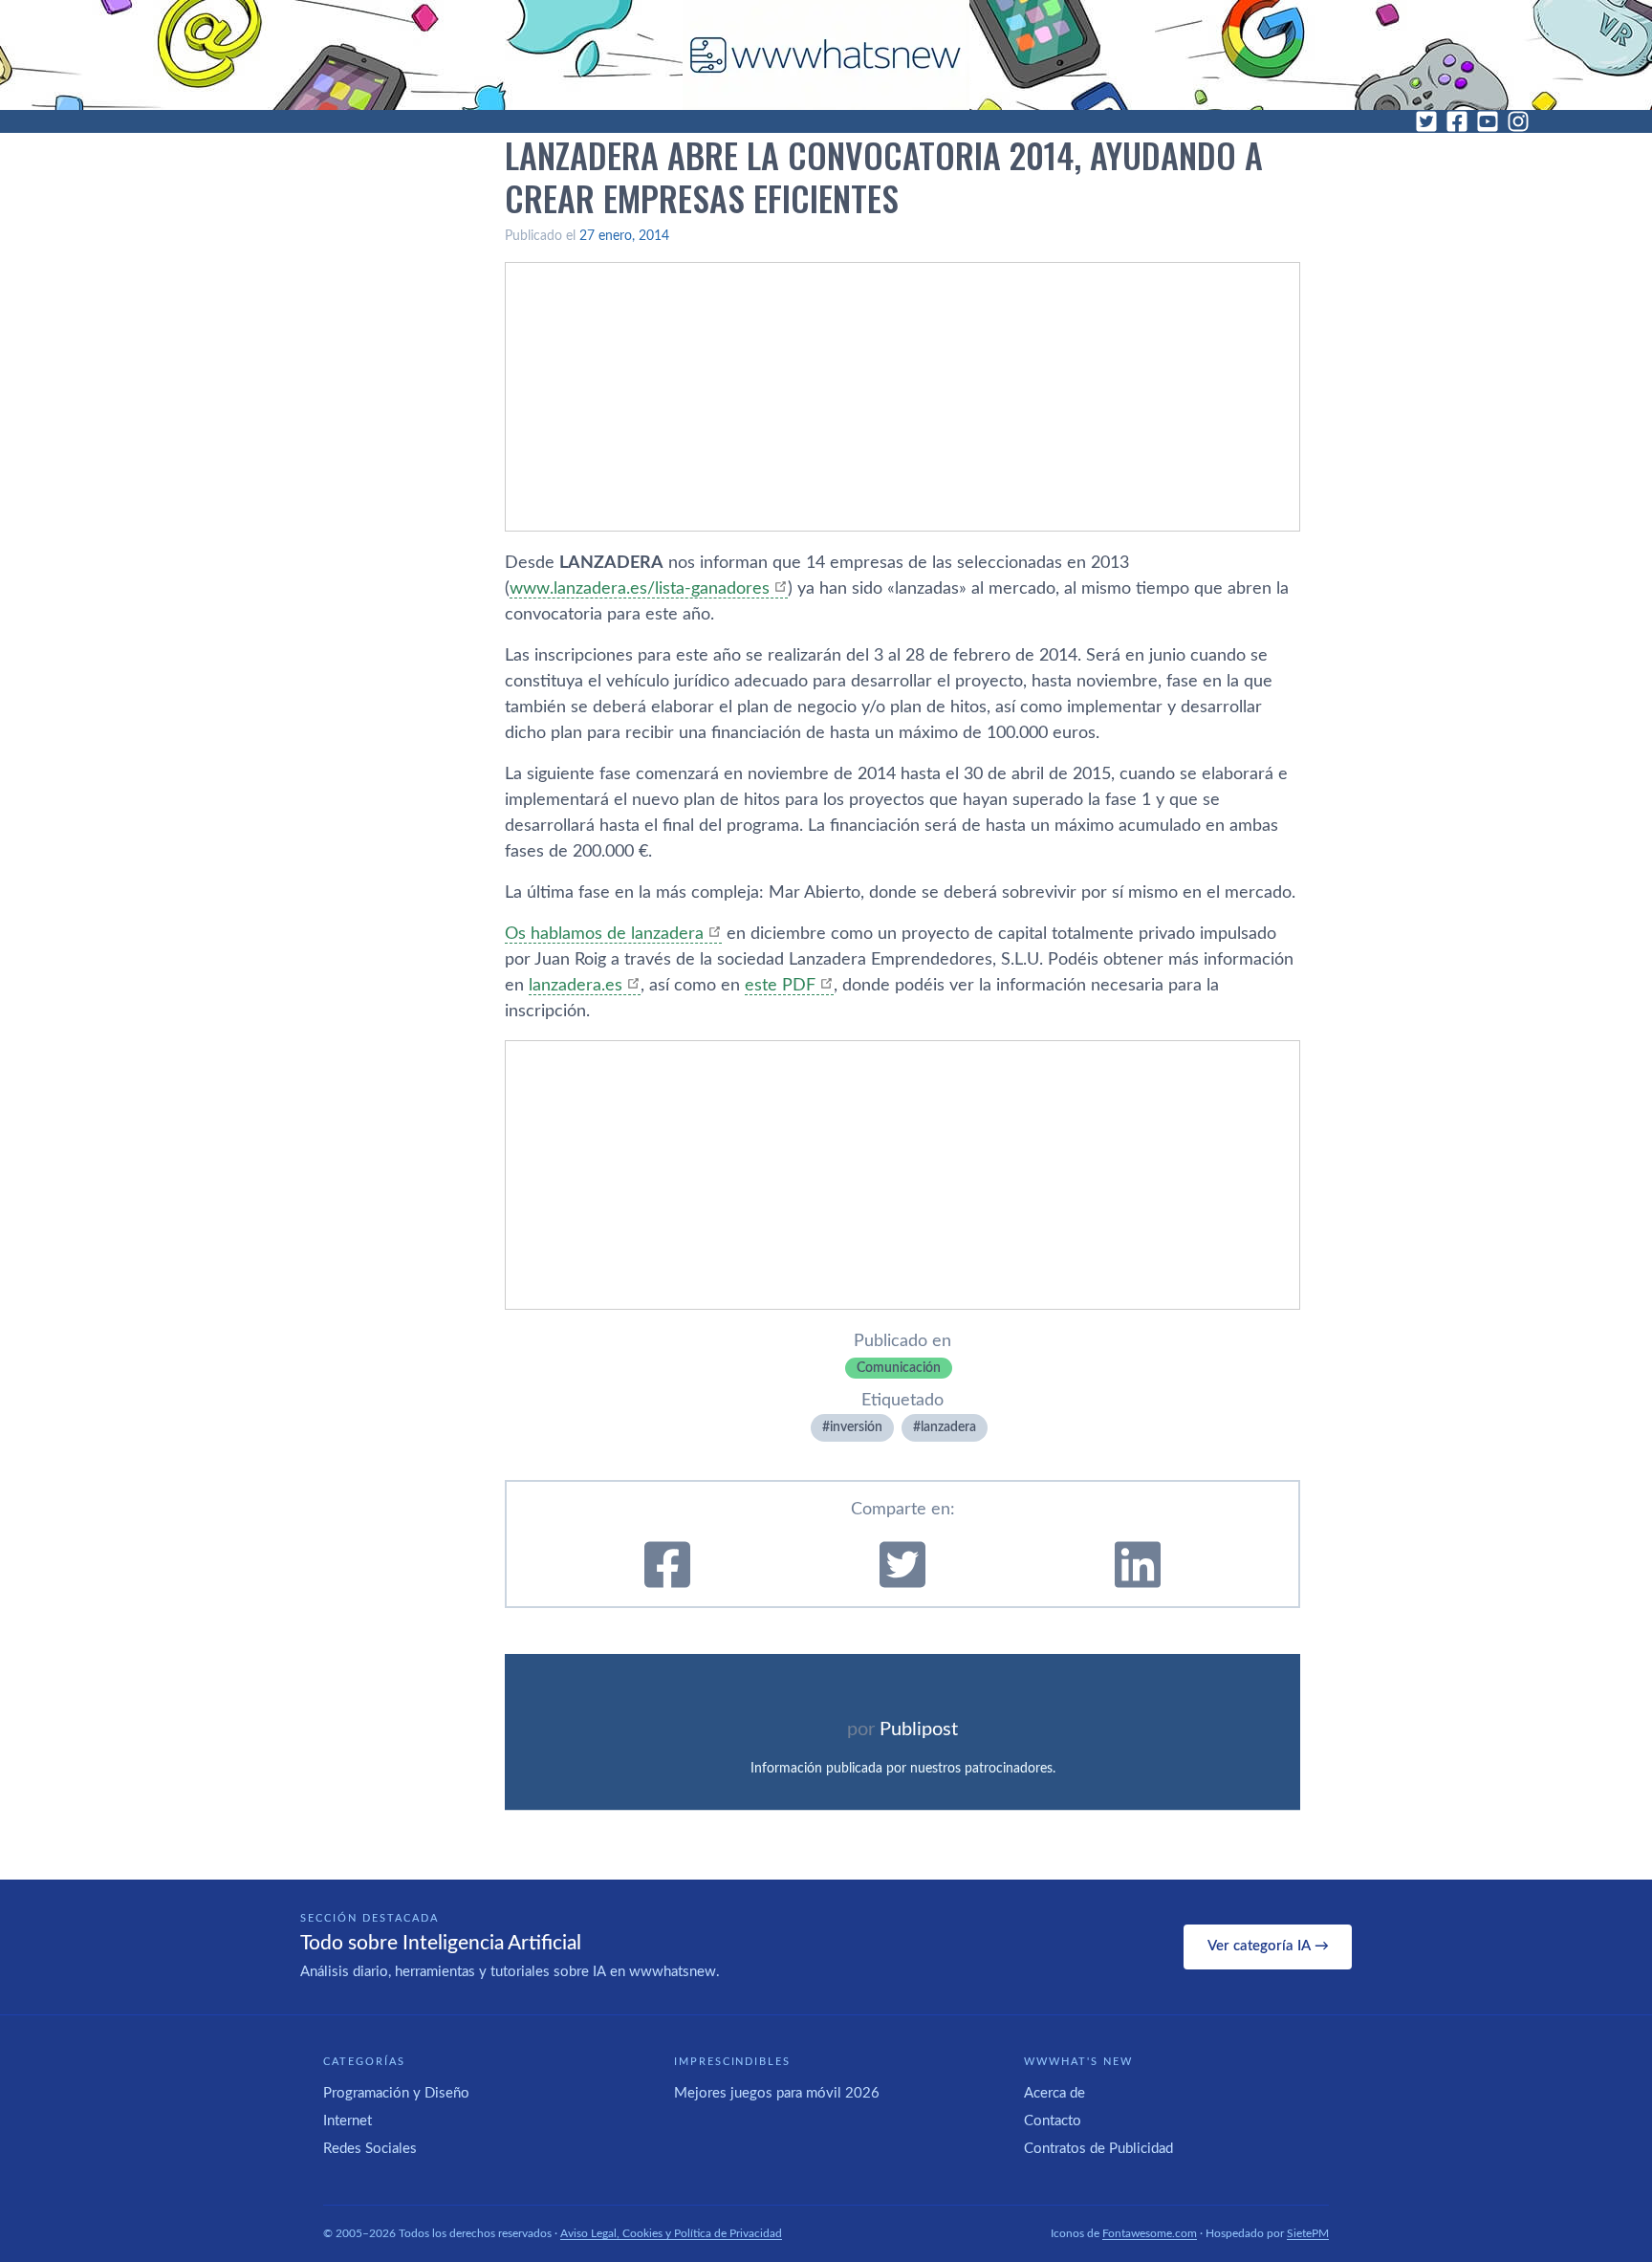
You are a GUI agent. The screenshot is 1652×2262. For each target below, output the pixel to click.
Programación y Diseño (396, 2093)
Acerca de (1054, 2093)
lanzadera (948, 1427)
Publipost (919, 1729)
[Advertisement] (902, 397)
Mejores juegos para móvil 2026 (777, 2093)
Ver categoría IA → (1268, 1946)
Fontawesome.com (1150, 2233)
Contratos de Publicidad (1098, 2149)
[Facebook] (1457, 121)
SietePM (1308, 2233)
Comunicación (899, 1368)
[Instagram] (1518, 121)
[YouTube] (1488, 121)
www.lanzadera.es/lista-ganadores (640, 589)
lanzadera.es (576, 986)
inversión (856, 1427)
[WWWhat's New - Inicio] (826, 55)
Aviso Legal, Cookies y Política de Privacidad (671, 2233)
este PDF (780, 986)
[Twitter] (1426, 121)
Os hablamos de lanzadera (604, 934)
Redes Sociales (370, 2149)
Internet (348, 2121)
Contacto (1053, 2121)
